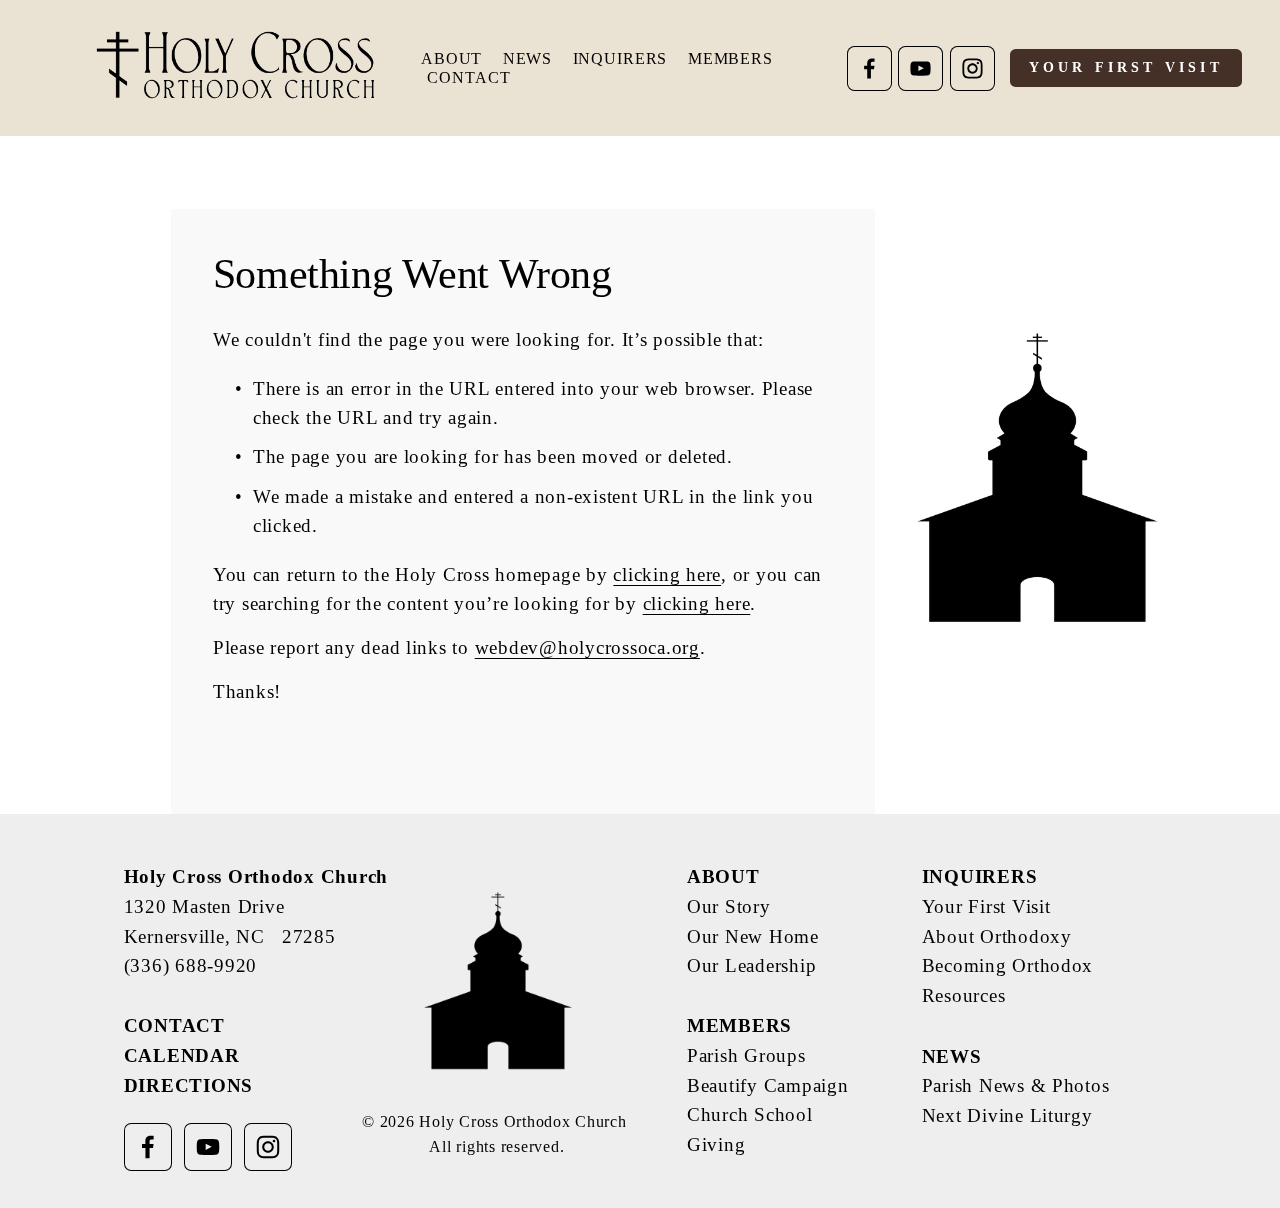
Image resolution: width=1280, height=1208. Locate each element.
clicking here (667, 574)
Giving (716, 1144)
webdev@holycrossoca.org (587, 647)
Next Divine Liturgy (1007, 1115)
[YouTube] (920, 68)
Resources (964, 995)
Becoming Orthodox (1008, 965)
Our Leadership (751, 965)
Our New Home (753, 936)
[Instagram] (972, 68)
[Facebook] (869, 68)
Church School (750, 1114)
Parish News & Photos (1016, 1085)
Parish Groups (746, 1055)
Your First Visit (1126, 67)
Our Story (729, 906)
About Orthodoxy (997, 936)
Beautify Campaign (768, 1085)
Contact (468, 77)
